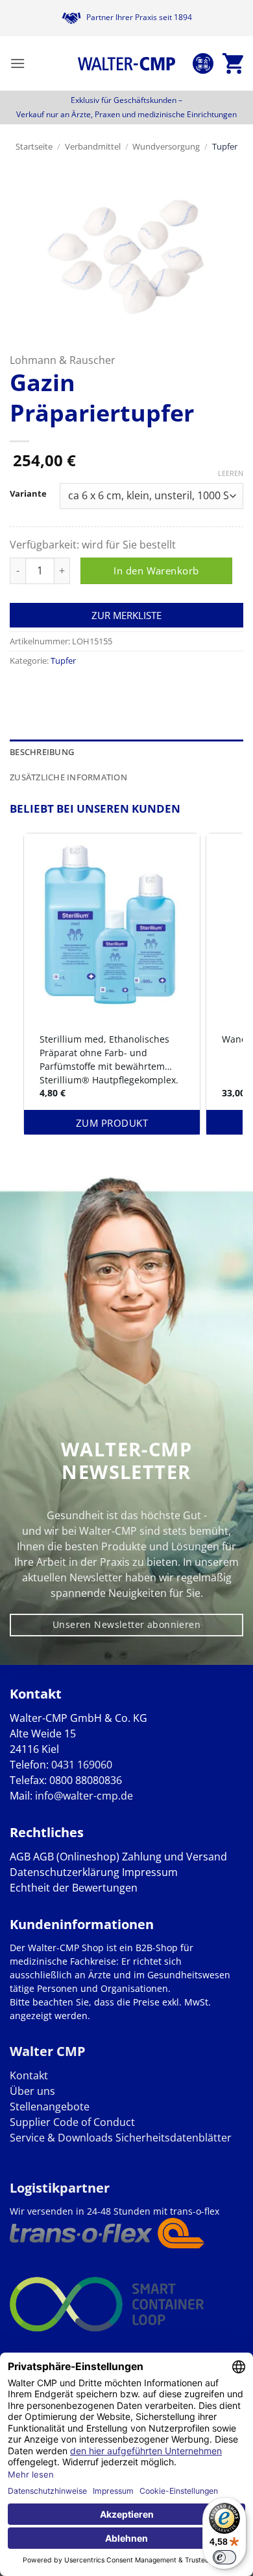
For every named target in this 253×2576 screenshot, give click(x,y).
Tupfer (225, 146)
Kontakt (29, 2075)
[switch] (224, 2557)
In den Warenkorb (156, 571)
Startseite (34, 146)
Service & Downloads (61, 2138)
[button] (18, 63)
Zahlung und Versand (175, 1857)
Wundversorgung (166, 146)
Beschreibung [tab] (42, 752)
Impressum (150, 1872)
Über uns (32, 2091)
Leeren (231, 473)
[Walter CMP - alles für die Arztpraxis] (126, 63)
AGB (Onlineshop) (76, 1857)
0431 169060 (82, 1765)
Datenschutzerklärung (65, 1872)
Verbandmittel (93, 146)
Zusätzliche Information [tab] (68, 777)
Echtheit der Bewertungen (74, 1888)
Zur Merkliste (126, 615)
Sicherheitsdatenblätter (172, 2138)
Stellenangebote (50, 2107)
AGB (20, 1857)
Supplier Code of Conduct (72, 2122)
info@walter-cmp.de (84, 1796)
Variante (28, 494)
